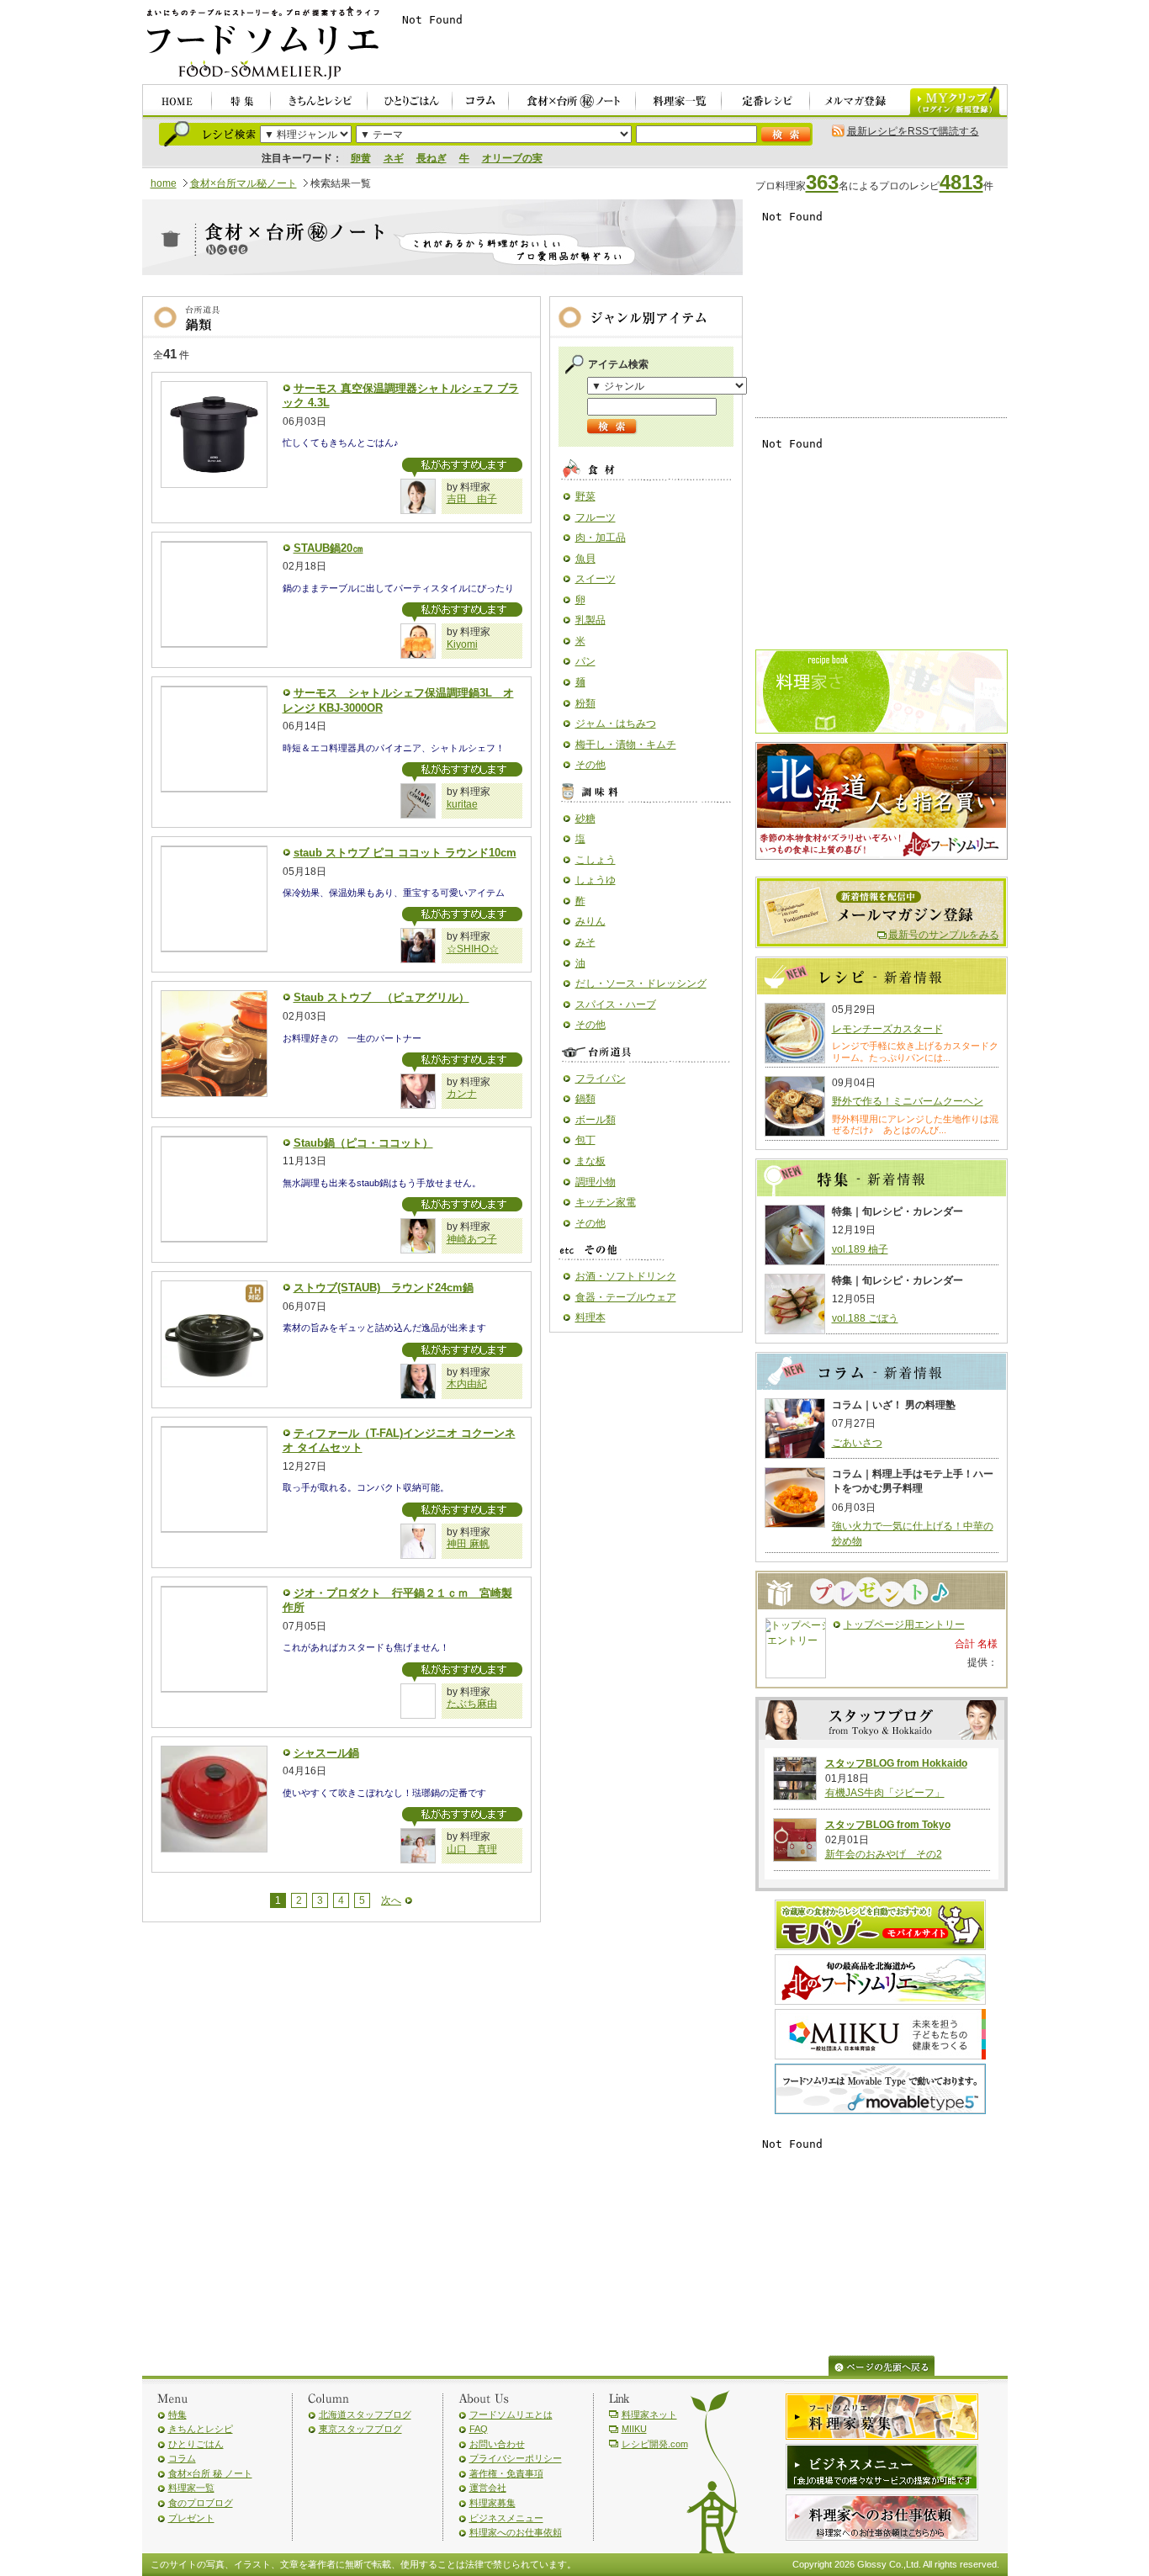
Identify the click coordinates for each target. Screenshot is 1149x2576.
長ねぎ (432, 158)
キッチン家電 (606, 1202)
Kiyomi (462, 644)
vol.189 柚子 (860, 1249)
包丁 (585, 1140)
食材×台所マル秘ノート (244, 183)
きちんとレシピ (201, 2429)
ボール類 (596, 1120)
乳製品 (590, 620)
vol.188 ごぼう (865, 1318)
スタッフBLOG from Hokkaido (896, 1763)
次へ (391, 1900)
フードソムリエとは (511, 2414)
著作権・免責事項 (506, 2473)
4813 (961, 182)
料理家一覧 (191, 2488)
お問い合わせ (497, 2444)
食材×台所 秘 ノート (210, 2473)
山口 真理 (472, 1849)
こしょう (596, 860)
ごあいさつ (857, 1443)
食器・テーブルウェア (626, 1297)
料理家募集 (492, 2503)
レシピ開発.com (655, 2444)
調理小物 (596, 1182)
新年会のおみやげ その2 (884, 1854)
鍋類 (585, 1099)
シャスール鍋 (326, 1753)
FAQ (479, 2429)
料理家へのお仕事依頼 (516, 2532)
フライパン (601, 1079)
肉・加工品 (601, 538)
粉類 (585, 703)
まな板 (590, 1161)
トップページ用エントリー (904, 1625)
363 (822, 182)
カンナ (462, 1094)
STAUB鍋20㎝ (328, 548)
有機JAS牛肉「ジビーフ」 (885, 1793)
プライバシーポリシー (516, 2458)
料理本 (590, 1317)
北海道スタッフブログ (365, 2414)
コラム (182, 2458)
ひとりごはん (196, 2444)
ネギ (394, 158)
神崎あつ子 (472, 1239)
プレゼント (191, 2518)
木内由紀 (467, 1384)
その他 (590, 765)
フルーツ (596, 517)
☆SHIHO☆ (473, 949)
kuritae (462, 804)
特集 (177, 2414)
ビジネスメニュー (506, 2518)
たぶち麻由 (472, 1704)
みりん (590, 921)
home (164, 183)
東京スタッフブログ (360, 2429)
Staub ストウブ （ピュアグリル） (381, 997)
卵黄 (361, 158)
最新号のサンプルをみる (944, 935)
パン (585, 661)
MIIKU (634, 2429)
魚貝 (585, 559)
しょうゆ (596, 880)
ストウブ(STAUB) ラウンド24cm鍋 (384, 1288)
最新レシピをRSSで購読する (913, 131)
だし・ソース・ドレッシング (641, 983)
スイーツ (596, 579)
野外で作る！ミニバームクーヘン (908, 1101)
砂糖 (585, 819)
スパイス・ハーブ (616, 1004)
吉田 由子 (472, 499)
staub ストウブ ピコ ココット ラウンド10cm (405, 853)
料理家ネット (649, 2414)
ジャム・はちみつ (616, 724)
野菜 (585, 496)
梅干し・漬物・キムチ (626, 745)
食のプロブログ (201, 2503)
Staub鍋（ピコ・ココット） (363, 1143)
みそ (585, 942)
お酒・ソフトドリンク (626, 1276)
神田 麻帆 (468, 1544)
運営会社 (488, 2488)
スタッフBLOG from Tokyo (888, 1825)
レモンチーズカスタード (887, 1029)
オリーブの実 (512, 158)
